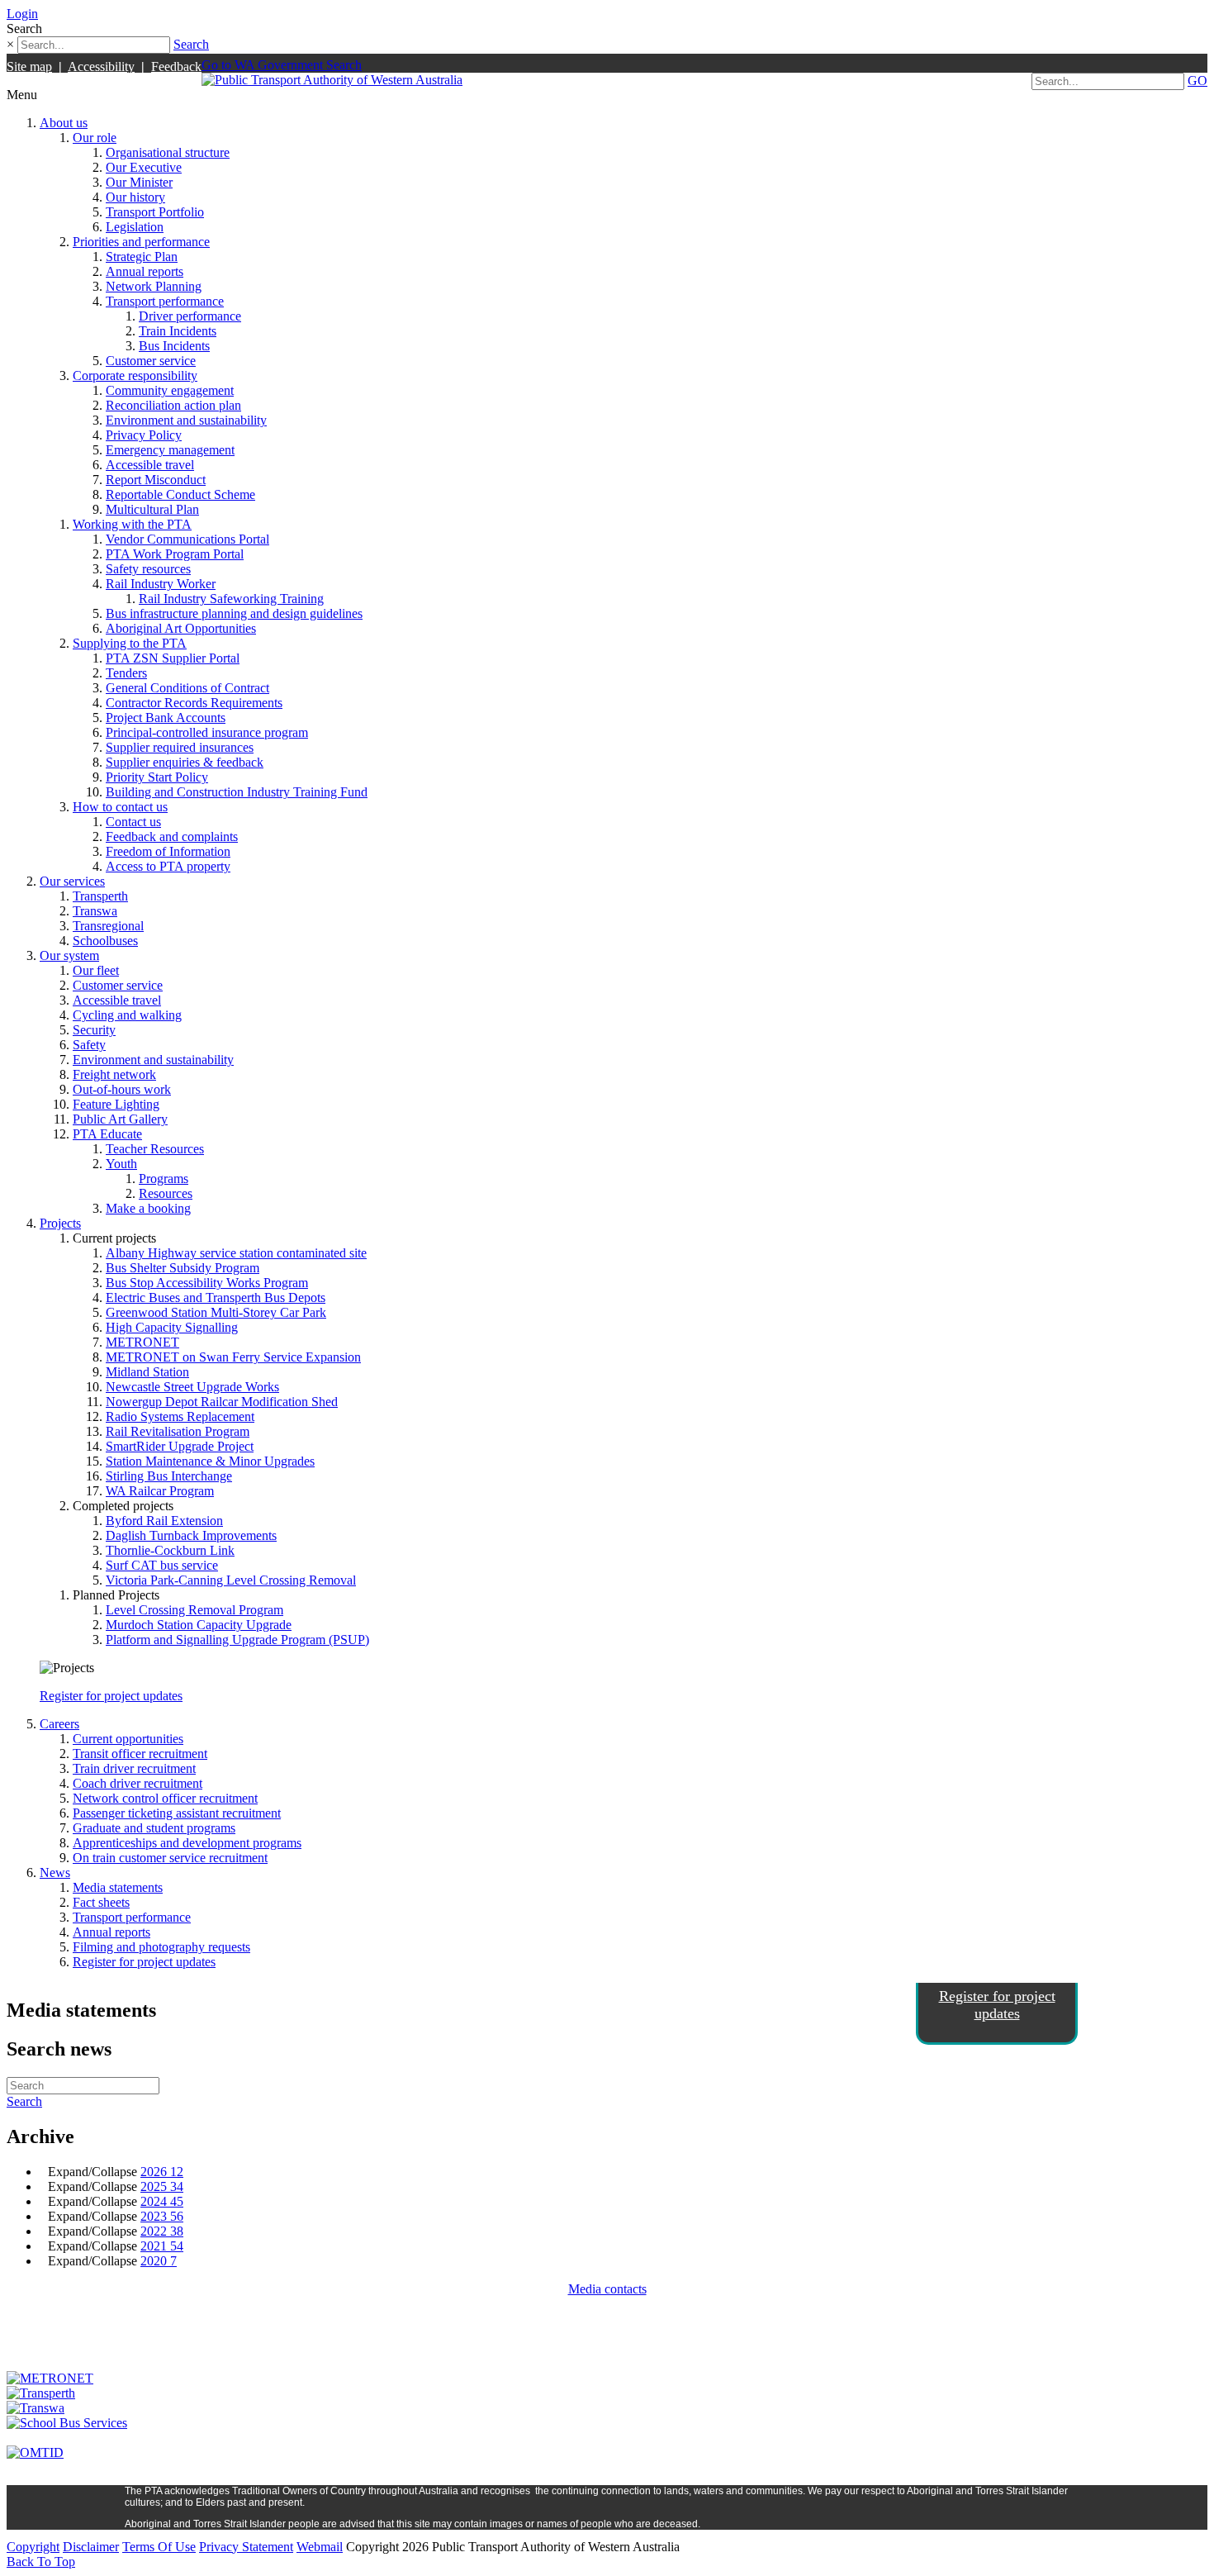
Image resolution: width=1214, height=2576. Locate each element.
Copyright (33, 2547)
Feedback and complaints (172, 836)
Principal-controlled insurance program (207, 732)
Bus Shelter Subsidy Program (183, 1268)
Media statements (118, 1887)
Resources (166, 1193)
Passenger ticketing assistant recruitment (177, 1813)
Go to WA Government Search (282, 65)
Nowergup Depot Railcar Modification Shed (222, 1402)
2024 (162, 2201)
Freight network (114, 1074)
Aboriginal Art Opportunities (181, 628)
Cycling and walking (127, 1015)
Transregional (108, 926)
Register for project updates (111, 1696)
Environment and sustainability (186, 420)
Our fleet (96, 970)
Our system (69, 955)
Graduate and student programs (154, 1828)
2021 (162, 2246)
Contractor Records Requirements (194, 703)
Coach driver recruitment (138, 1783)
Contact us (133, 822)
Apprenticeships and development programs (187, 1843)
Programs (164, 1179)
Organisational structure (168, 152)
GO (1197, 81)
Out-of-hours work (122, 1089)
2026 (162, 2172)
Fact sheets (101, 1902)
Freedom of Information (168, 851)
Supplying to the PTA (130, 643)
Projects (60, 1223)
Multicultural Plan (152, 509)
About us (64, 123)
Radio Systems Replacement (180, 1416)
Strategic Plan (142, 257)
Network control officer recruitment (165, 1798)
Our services (72, 881)
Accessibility (101, 67)
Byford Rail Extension (164, 1521)
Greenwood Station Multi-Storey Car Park (216, 1312)
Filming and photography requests (161, 1947)
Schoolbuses (105, 941)
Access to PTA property (168, 866)
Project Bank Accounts (166, 718)
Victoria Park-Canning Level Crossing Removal (231, 1580)
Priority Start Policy (157, 777)
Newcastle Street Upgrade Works (192, 1387)
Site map (29, 67)
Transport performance (165, 301)
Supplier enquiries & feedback (185, 762)
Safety (89, 1045)
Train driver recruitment (134, 1768)
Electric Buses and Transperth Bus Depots (216, 1298)
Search (191, 44)
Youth (121, 1164)
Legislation (135, 227)
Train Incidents (178, 331)
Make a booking (148, 1208)
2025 (162, 2186)
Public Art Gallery (120, 1119)
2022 (162, 2231)
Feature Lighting (116, 1104)
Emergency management (170, 450)
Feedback (176, 67)
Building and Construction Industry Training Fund (237, 792)
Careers (59, 1724)
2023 (162, 2216)
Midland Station (147, 1372)
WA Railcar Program (160, 1491)
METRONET (142, 1342)
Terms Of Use (159, 2547)
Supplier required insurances (180, 747)
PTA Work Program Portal (175, 554)
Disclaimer (91, 2547)
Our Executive (144, 167)
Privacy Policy (144, 435)
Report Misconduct (156, 480)
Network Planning (154, 286)
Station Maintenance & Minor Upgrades (210, 1461)
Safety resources (148, 569)
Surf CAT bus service (162, 1565)
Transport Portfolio (155, 212)
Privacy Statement (246, 2547)
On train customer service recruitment (170, 1858)
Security (94, 1030)
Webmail (320, 2547)
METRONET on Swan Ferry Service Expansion (233, 1357)
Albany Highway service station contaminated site (236, 1253)
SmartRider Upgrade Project (180, 1446)
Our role (95, 138)
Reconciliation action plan (173, 405)
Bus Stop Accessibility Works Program (207, 1283)
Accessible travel (150, 465)
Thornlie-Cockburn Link (170, 1550)
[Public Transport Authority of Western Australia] (332, 80)
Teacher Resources (155, 1149)
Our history (135, 197)
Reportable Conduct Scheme (180, 494)
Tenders (126, 673)
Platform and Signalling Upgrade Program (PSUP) (237, 1640)
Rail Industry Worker (161, 584)
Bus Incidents (174, 346)
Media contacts (607, 2289)
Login (22, 14)
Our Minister (139, 182)
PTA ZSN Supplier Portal (173, 658)
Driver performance (190, 316)
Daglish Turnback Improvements (191, 1535)
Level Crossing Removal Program (194, 1610)
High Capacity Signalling (172, 1327)
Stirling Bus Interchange (169, 1476)
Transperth (100, 896)
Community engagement (170, 390)
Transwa (95, 911)
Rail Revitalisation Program (178, 1431)
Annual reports (145, 271)
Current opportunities (128, 1739)
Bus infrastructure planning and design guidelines (234, 613)
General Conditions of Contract (187, 688)
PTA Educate (107, 1134)
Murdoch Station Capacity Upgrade (199, 1625)
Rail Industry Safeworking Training (231, 599)
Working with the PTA (132, 524)
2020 (159, 2261)
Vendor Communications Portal (187, 539)
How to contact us (120, 807)
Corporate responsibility (135, 375)
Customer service (151, 361)
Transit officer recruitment (140, 1754)
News (55, 1873)
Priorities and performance (141, 242)
